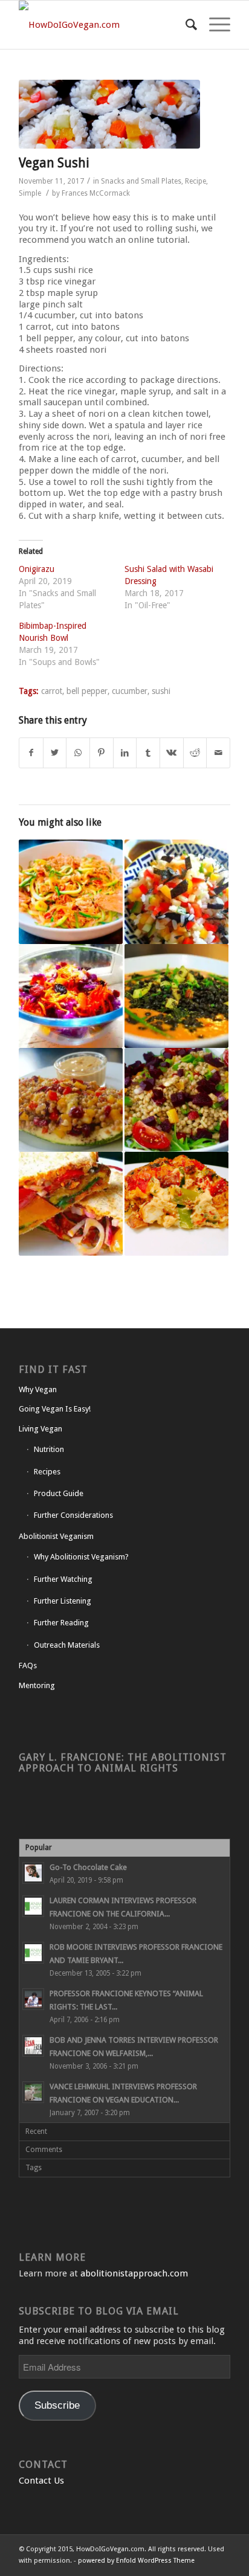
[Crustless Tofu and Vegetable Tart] (176, 1204)
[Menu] (214, 25)
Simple (30, 193)
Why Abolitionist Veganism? (81, 1557)
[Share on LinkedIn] (125, 753)
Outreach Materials (67, 1645)
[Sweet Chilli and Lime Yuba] (71, 891)
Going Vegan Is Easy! (55, 1409)
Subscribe (57, 2405)
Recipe (196, 181)
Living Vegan (40, 1429)
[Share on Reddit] (195, 753)
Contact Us (41, 2481)
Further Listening (63, 1601)
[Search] (185, 25)
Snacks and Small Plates (141, 181)
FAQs (28, 1665)
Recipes (47, 1472)
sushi (161, 691)
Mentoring (37, 1685)
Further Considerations (73, 1515)
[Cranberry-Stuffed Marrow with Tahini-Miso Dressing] (71, 1100)
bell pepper (87, 691)
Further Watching (63, 1579)
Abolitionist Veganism (56, 1536)
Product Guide (59, 1493)
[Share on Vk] (172, 753)
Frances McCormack (96, 193)
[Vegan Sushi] (109, 114)
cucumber (130, 691)
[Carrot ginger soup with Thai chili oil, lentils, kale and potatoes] (176, 996)
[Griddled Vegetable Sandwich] (71, 1204)
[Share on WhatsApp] (78, 753)
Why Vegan (38, 1389)
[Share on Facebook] (31, 753)
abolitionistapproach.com (134, 2273)
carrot (52, 691)
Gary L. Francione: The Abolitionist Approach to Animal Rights (123, 1763)
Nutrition (49, 1449)
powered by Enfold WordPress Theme (136, 2561)
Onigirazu (37, 569)
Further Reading (61, 1623)
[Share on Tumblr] (148, 753)
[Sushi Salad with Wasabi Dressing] (176, 891)
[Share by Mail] (218, 753)
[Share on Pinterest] (102, 753)
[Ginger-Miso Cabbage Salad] (71, 996)
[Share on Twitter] (55, 753)
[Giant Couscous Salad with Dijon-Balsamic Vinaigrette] (176, 1100)
